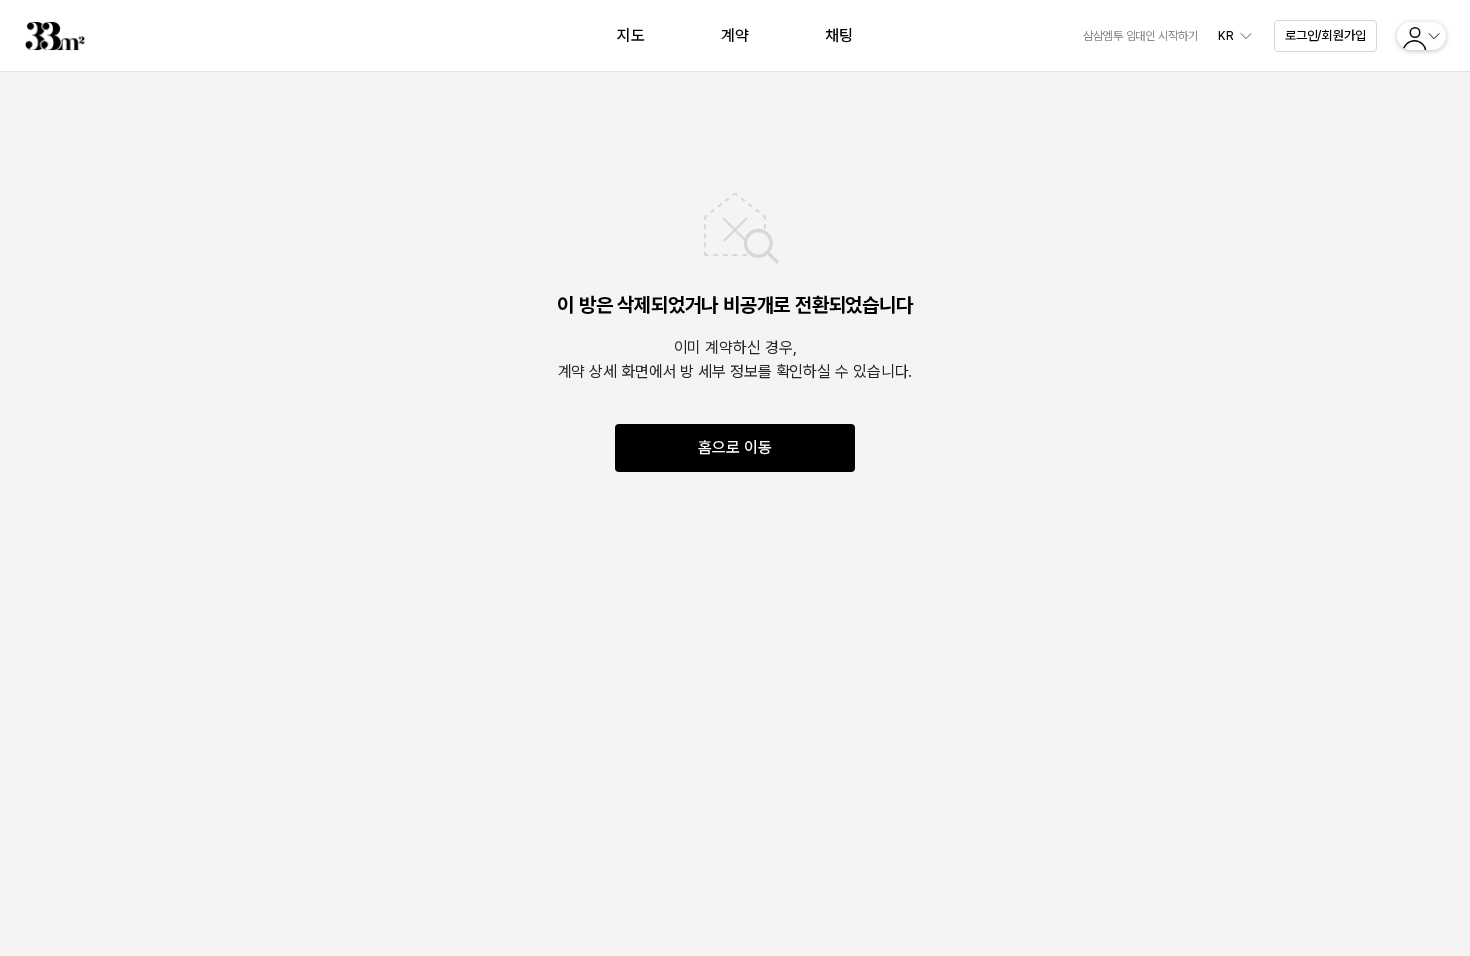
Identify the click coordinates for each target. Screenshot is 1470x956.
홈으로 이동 (734, 447)
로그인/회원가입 (1325, 35)
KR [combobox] (1226, 36)
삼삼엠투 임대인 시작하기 (1140, 36)
